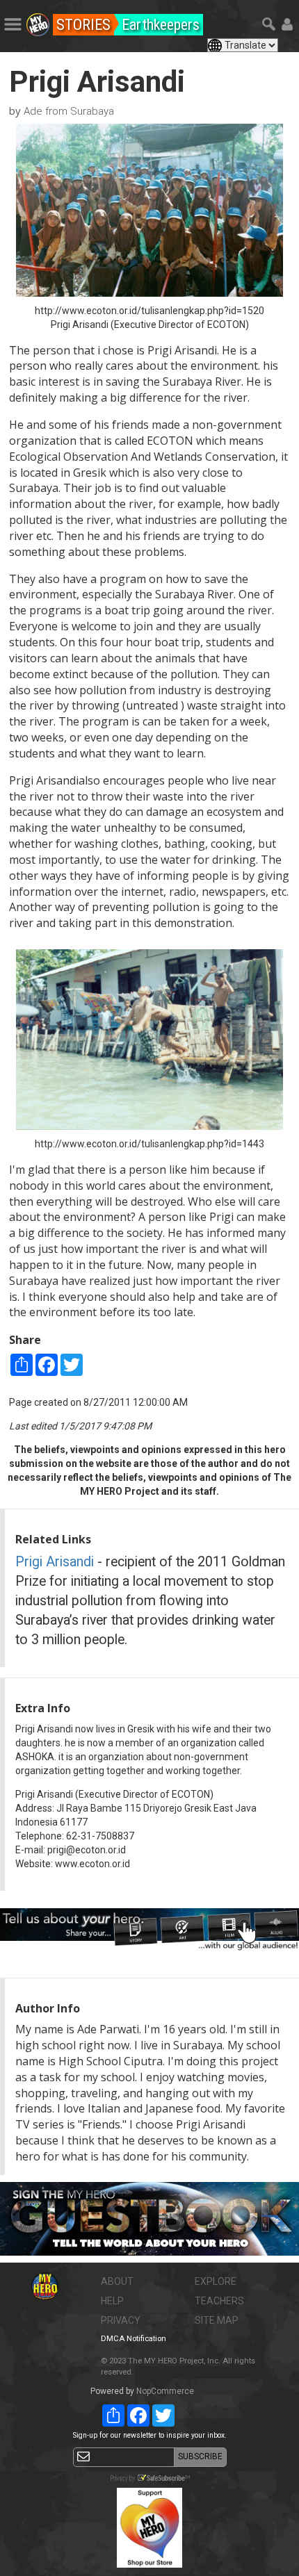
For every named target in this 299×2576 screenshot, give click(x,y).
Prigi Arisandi (55, 1562)
